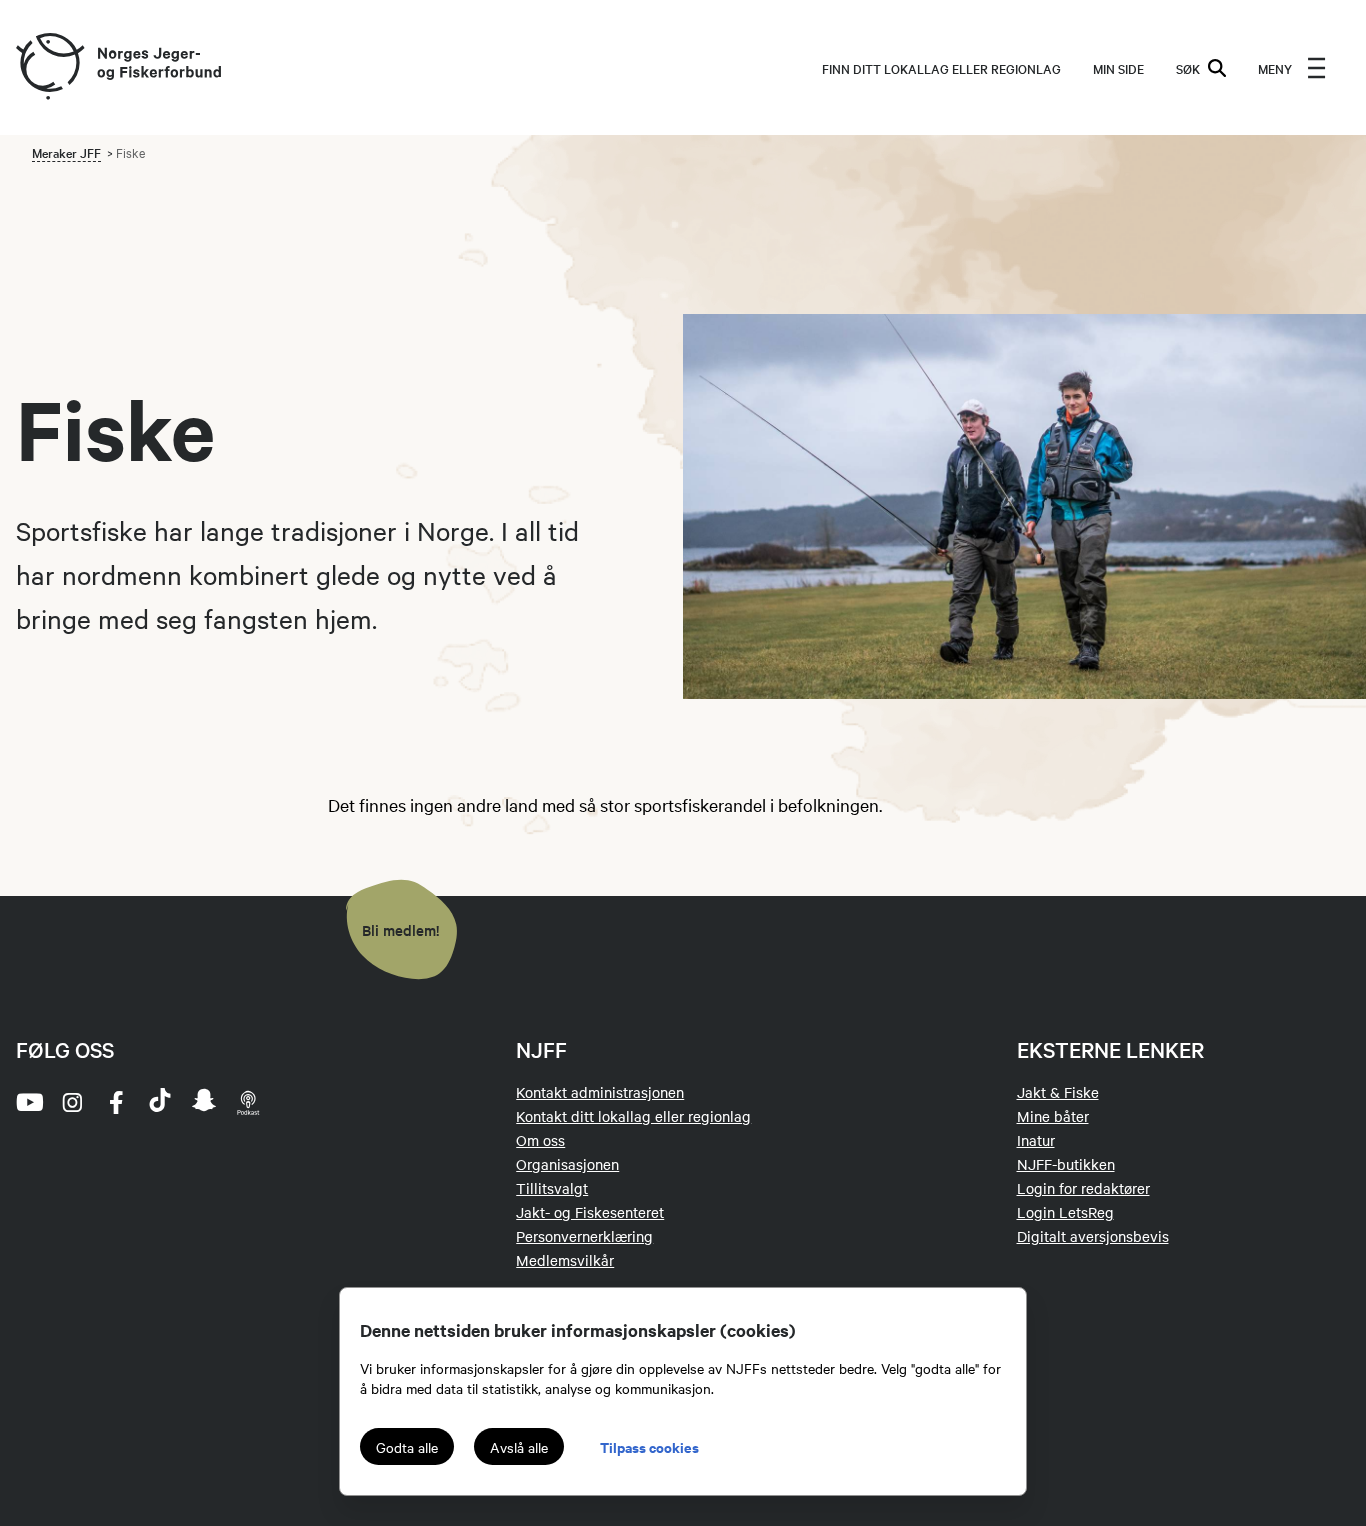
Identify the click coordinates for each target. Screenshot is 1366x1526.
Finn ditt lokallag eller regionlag (941, 68)
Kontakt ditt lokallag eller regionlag (633, 1116)
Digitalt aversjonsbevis (1093, 1236)
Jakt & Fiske (1058, 1092)
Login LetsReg (1065, 1212)
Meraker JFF (66, 152)
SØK (1188, 68)
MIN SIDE (1118, 68)
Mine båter (1053, 1116)
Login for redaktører (1083, 1188)
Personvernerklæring (584, 1236)
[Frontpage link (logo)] (49, 67)
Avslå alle (519, 1447)
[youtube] (28, 1102)
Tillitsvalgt (552, 1188)
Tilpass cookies (649, 1446)
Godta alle (407, 1447)
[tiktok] (160, 1102)
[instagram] (72, 1102)
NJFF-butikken (1066, 1164)
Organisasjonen (567, 1164)
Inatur (1036, 1140)
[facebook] (116, 1102)
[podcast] (248, 1102)
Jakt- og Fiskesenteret (590, 1212)
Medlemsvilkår (565, 1260)
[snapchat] (204, 1102)
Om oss (540, 1140)
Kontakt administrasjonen (600, 1092)
